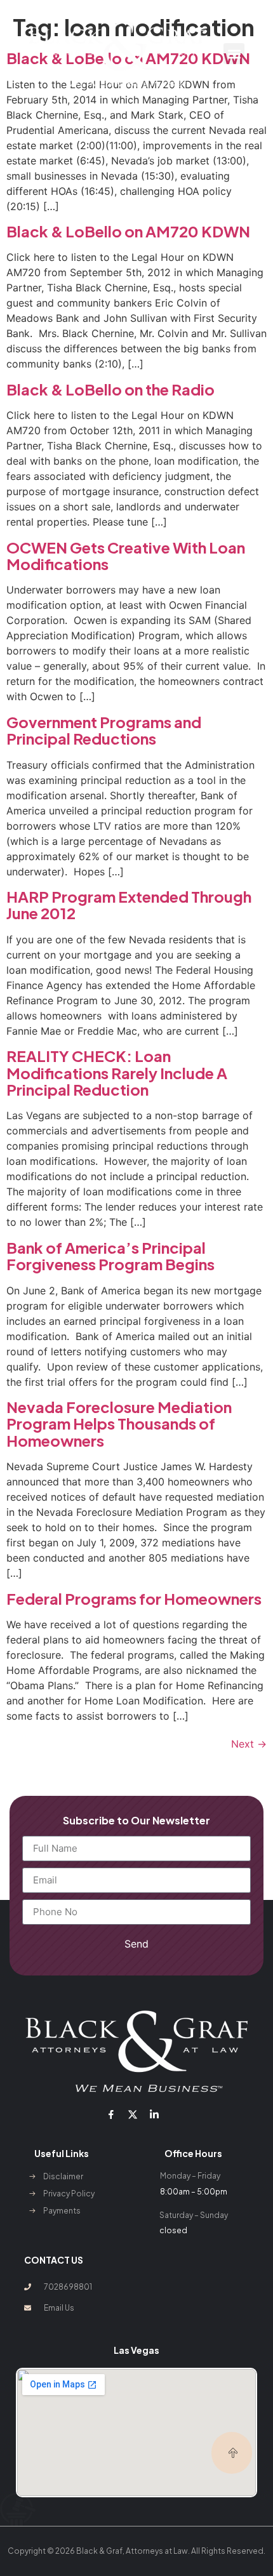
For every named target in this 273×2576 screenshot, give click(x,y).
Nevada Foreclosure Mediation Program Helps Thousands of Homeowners (119, 1424)
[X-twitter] (133, 2115)
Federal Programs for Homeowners (134, 1598)
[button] (234, 54)
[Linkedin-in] (154, 2115)
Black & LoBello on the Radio (110, 389)
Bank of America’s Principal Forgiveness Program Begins (110, 1256)
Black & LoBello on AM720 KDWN (128, 231)
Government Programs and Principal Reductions (104, 730)
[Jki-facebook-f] (110, 2115)
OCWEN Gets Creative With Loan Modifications (126, 555)
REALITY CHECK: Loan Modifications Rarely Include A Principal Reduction (117, 1072)
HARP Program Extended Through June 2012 (129, 905)
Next (249, 1744)
